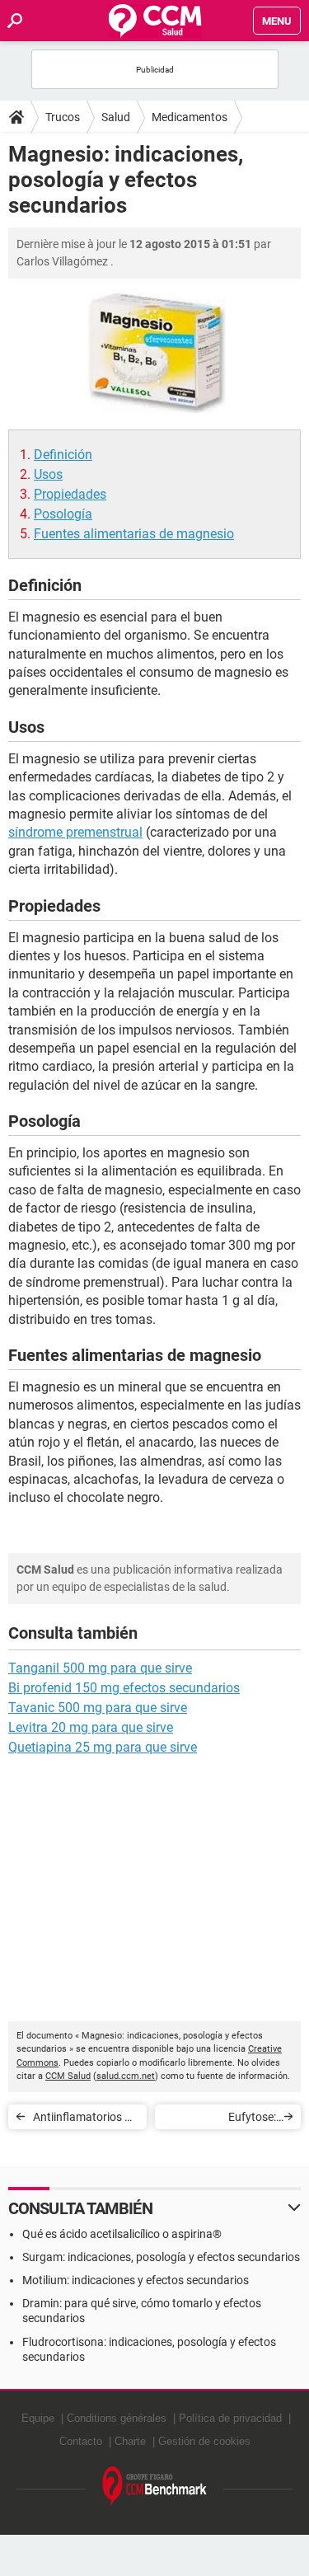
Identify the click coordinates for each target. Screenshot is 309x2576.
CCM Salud (68, 2076)
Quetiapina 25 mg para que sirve (103, 1747)
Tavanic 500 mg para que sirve (98, 1708)
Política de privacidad (230, 2418)
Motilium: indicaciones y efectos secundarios (136, 2280)
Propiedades (70, 494)
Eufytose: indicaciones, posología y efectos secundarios (227, 2120)
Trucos (63, 117)
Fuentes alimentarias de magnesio (134, 534)
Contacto (81, 2441)
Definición (63, 455)
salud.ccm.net (126, 2076)
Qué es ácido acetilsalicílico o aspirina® (122, 2234)
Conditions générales (117, 2418)
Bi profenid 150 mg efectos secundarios (124, 1688)
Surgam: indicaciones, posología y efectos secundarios (161, 2257)
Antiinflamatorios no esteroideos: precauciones (85, 2120)
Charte (130, 2441)
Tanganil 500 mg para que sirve (100, 1668)
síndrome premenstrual (75, 832)
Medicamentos (190, 117)
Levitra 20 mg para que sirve (91, 1727)
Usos (48, 474)
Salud (116, 117)
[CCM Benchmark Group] (155, 2487)
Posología (63, 514)
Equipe (38, 2418)
